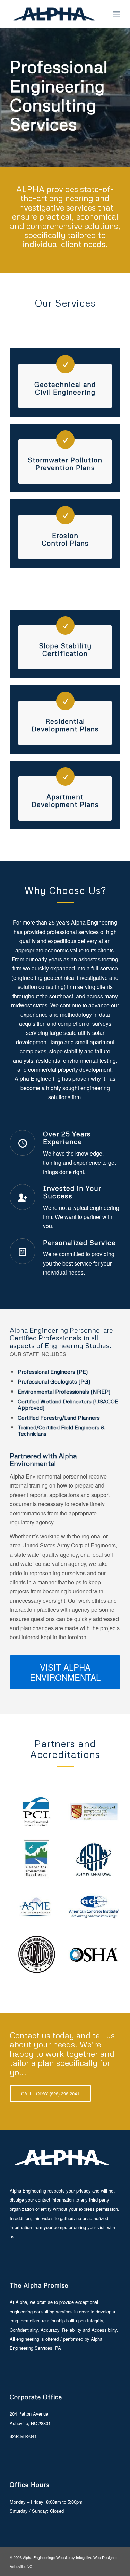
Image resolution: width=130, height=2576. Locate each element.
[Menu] (117, 14)
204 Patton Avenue (29, 2414)
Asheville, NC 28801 (30, 2423)
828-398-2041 (23, 2436)
